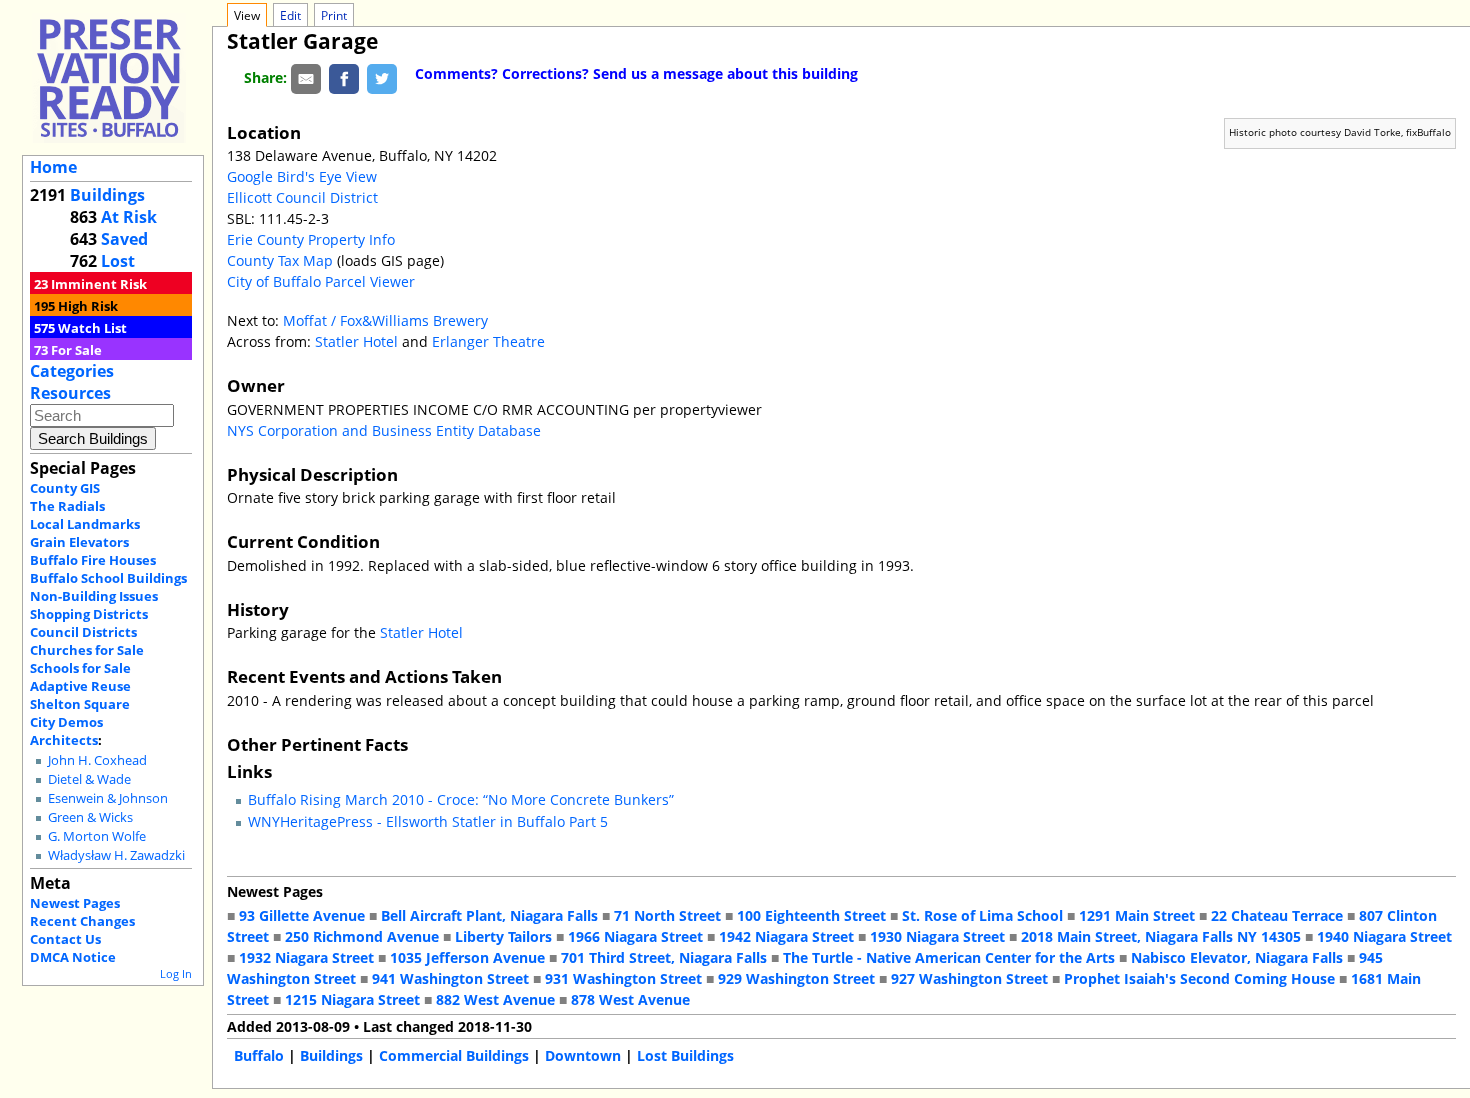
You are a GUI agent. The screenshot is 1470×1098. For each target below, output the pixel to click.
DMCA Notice (73, 957)
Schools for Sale (80, 668)
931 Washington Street (623, 978)
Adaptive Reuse (80, 686)
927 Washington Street (969, 978)
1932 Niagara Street (306, 957)
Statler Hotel (356, 341)
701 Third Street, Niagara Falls (664, 957)
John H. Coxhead (97, 760)
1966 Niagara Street (635, 936)
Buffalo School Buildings (108, 578)
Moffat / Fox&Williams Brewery (385, 320)
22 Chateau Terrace (1277, 915)
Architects (64, 740)
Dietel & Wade (89, 779)
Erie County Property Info (311, 239)
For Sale (76, 350)
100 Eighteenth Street (811, 915)
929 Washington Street (796, 978)
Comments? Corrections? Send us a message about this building (636, 73)
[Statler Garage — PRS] (109, 77)
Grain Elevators (79, 542)
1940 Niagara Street (1384, 936)
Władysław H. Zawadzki (116, 855)
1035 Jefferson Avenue (467, 957)
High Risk (88, 306)
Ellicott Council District (302, 197)
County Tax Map (280, 260)
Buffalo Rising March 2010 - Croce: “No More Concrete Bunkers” (461, 799)
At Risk (129, 217)
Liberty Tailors (503, 936)
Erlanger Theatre (488, 341)
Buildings (107, 195)
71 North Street (667, 915)
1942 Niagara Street (786, 936)
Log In (176, 973)
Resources (70, 393)
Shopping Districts (89, 614)
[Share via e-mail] (306, 77)
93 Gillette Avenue (302, 915)
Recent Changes (82, 921)
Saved (124, 239)
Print (334, 15)
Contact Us (65, 939)
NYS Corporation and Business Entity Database (384, 430)
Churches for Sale (87, 650)
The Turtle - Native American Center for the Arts (949, 957)
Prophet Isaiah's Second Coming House (1199, 978)
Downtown (583, 1055)
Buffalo (259, 1055)
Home (53, 167)
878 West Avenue (630, 999)
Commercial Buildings (454, 1055)
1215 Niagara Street (352, 999)
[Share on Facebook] (344, 77)
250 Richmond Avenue (362, 936)
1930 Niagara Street (937, 936)
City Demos (66, 722)
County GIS (65, 488)
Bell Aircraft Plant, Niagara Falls (489, 915)
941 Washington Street (450, 978)
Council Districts (83, 632)
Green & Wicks (90, 817)
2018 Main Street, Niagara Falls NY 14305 (1161, 936)
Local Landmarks (85, 524)
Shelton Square (80, 704)
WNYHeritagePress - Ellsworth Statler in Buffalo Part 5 (428, 821)
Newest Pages (75, 903)
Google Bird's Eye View (302, 176)
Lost (118, 261)
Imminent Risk (99, 284)
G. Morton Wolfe (97, 836)
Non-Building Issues (94, 596)
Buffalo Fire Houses (93, 560)
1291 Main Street (1137, 915)
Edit (290, 15)
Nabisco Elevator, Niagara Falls (1237, 957)
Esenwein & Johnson (108, 798)
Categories (72, 371)
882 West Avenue (495, 999)
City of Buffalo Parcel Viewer (321, 281)
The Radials (67, 506)
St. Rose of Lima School (982, 915)
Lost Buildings (685, 1055)
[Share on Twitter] (382, 77)
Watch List (92, 328)
